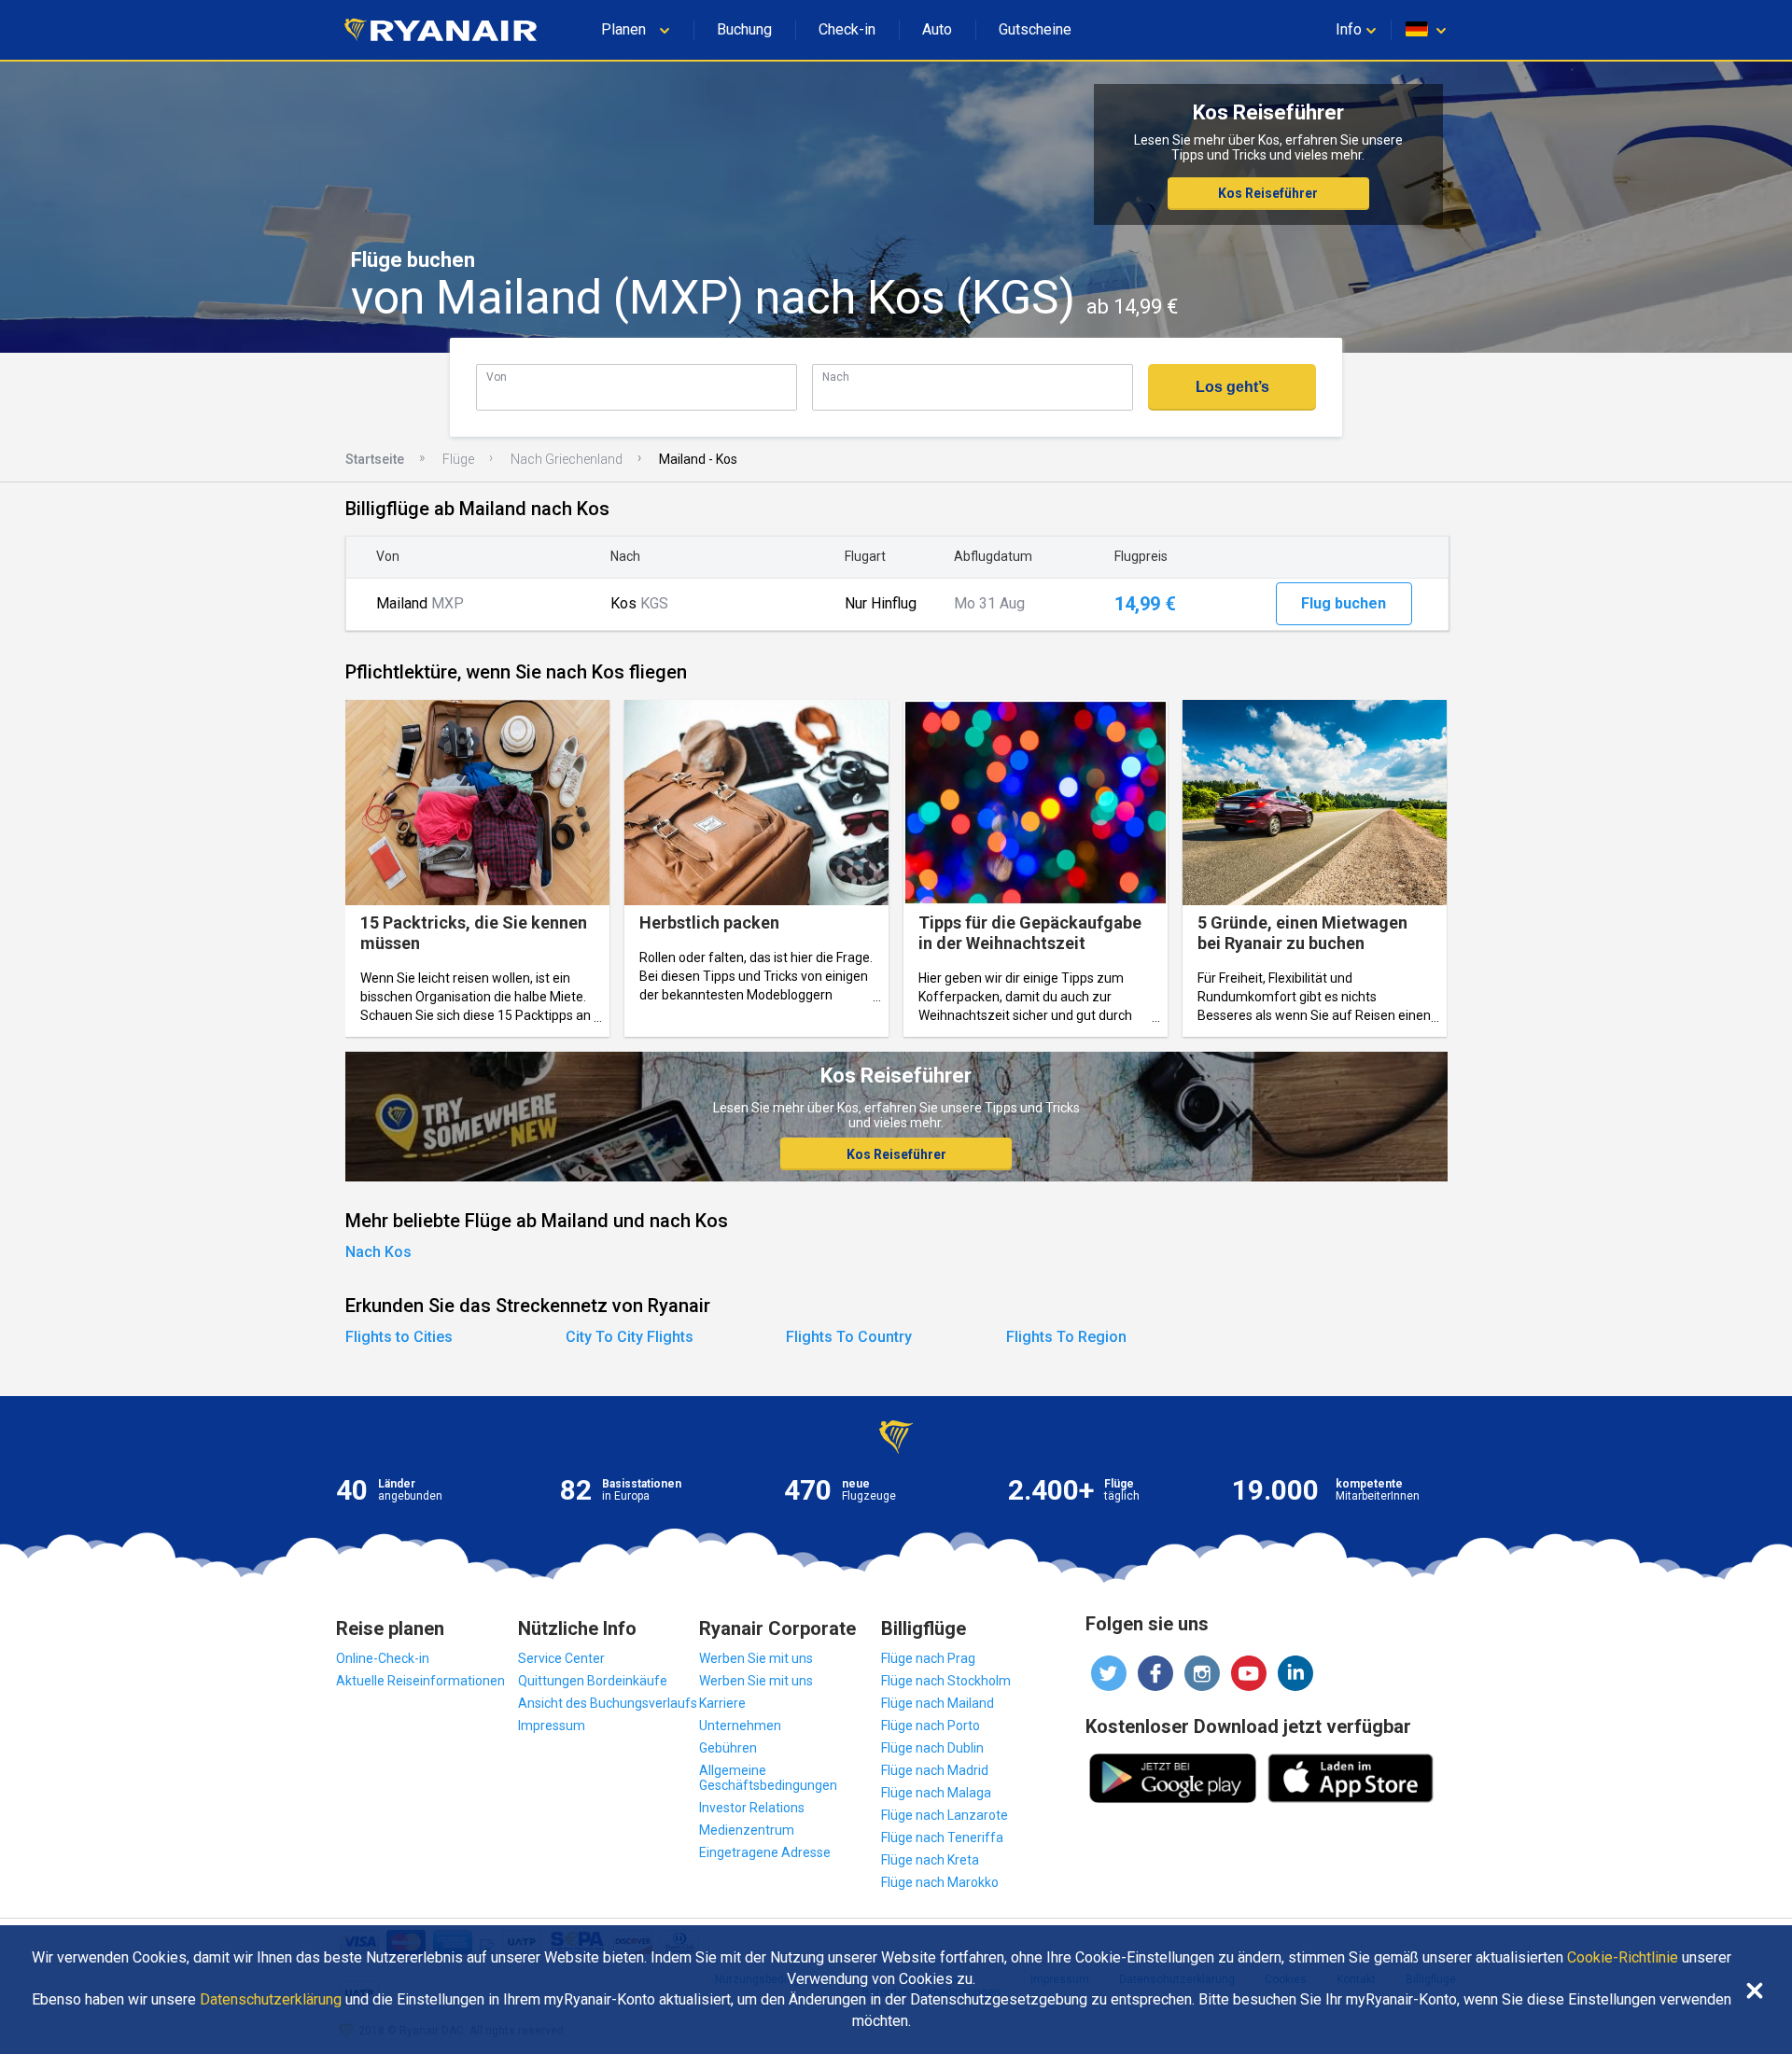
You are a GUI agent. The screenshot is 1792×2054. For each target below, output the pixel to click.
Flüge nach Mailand (938, 1703)
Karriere (722, 1703)
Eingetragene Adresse (765, 1852)
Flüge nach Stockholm (946, 1681)
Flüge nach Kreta (930, 1860)
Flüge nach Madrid (935, 1770)
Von (497, 377)
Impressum (552, 1726)
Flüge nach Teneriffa (942, 1837)
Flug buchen (1344, 603)
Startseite (375, 459)
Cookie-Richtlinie (1623, 1958)
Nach (836, 377)
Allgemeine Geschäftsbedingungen (768, 1778)
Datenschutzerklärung (271, 2000)
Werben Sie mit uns (756, 1658)
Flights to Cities (399, 1337)
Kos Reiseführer (1268, 193)
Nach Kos (378, 1252)
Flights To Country (849, 1337)
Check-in (847, 29)
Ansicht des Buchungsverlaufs (608, 1703)
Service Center (561, 1658)
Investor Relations (752, 1808)
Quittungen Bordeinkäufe (593, 1681)
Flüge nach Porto (931, 1726)
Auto (937, 29)
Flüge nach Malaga (936, 1793)
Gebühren (728, 1748)
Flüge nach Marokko (940, 1882)
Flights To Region (1066, 1337)
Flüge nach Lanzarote (945, 1815)
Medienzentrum (747, 1830)
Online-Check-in (383, 1658)
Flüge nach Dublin (932, 1748)
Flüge (458, 459)
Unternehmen (740, 1726)
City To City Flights (630, 1337)
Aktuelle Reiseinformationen (420, 1681)
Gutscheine (1035, 29)
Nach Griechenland (567, 459)
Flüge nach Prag (928, 1658)
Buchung (744, 29)
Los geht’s (1232, 387)
